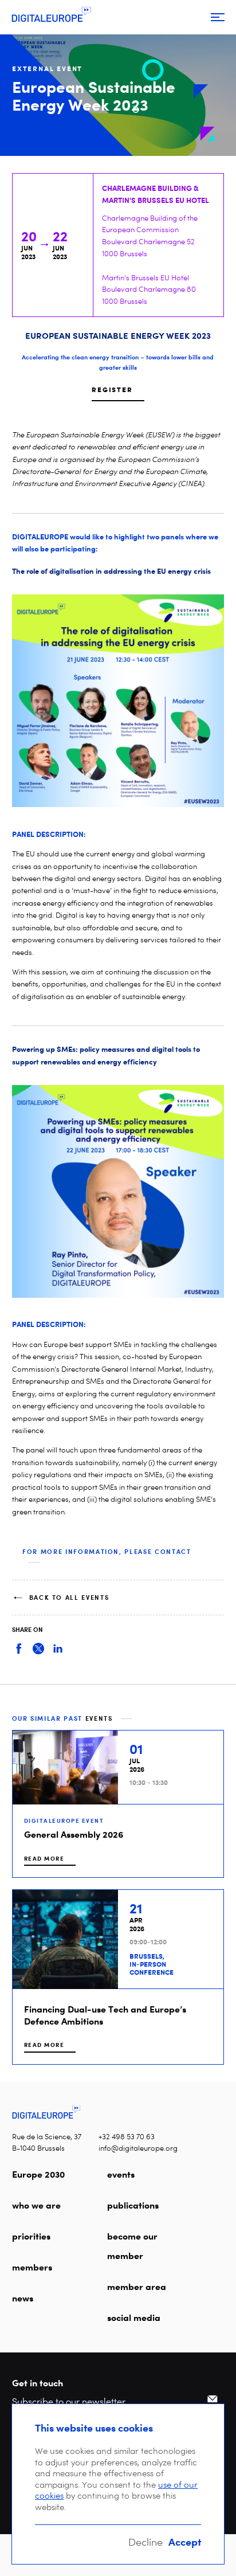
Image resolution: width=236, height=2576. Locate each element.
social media (134, 2317)
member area (137, 2287)
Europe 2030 (38, 2174)
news (23, 2298)
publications (133, 2205)
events (121, 2174)
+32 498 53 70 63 (127, 2137)
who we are (36, 2205)
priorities (31, 2236)
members (32, 2267)
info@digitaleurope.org (138, 2148)
